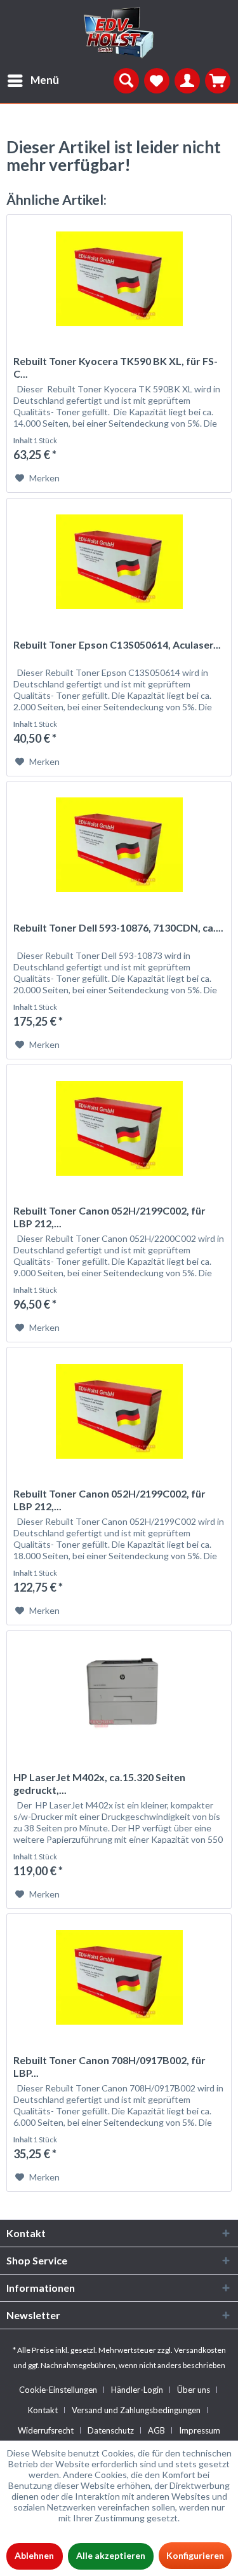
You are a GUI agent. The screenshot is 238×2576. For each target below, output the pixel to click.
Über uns (194, 2390)
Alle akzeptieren (111, 2555)
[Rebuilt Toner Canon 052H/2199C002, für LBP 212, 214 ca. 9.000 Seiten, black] (119, 1128)
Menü (45, 80)
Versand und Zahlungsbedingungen (136, 2410)
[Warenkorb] (218, 81)
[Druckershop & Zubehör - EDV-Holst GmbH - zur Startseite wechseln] (119, 33)
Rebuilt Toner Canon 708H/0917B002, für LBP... (109, 2066)
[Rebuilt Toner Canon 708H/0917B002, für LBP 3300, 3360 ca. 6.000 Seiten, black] (119, 1978)
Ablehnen (34, 2555)
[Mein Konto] (187, 81)
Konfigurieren (195, 2555)
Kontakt (43, 2410)
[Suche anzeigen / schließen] (126, 81)
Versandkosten (200, 2350)
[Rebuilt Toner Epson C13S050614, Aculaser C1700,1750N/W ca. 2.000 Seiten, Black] (119, 562)
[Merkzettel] (157, 81)
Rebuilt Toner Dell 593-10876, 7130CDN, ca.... (118, 927)
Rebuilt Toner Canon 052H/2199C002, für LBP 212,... (109, 1217)
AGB (156, 2430)
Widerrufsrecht (46, 2430)
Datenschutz (111, 2430)
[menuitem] (30, 81)
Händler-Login (137, 2390)
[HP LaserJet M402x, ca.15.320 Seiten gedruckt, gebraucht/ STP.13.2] (119, 1695)
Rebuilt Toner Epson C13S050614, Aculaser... (117, 644)
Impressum (200, 2430)
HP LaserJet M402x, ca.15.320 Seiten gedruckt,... (99, 1783)
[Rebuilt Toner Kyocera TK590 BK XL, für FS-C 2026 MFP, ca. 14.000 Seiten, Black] (119, 279)
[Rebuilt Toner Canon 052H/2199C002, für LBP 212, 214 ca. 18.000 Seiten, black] (119, 1411)
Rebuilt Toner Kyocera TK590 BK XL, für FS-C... (116, 367)
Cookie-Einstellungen (58, 2390)
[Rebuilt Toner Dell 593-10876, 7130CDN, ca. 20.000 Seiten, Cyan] (119, 845)
